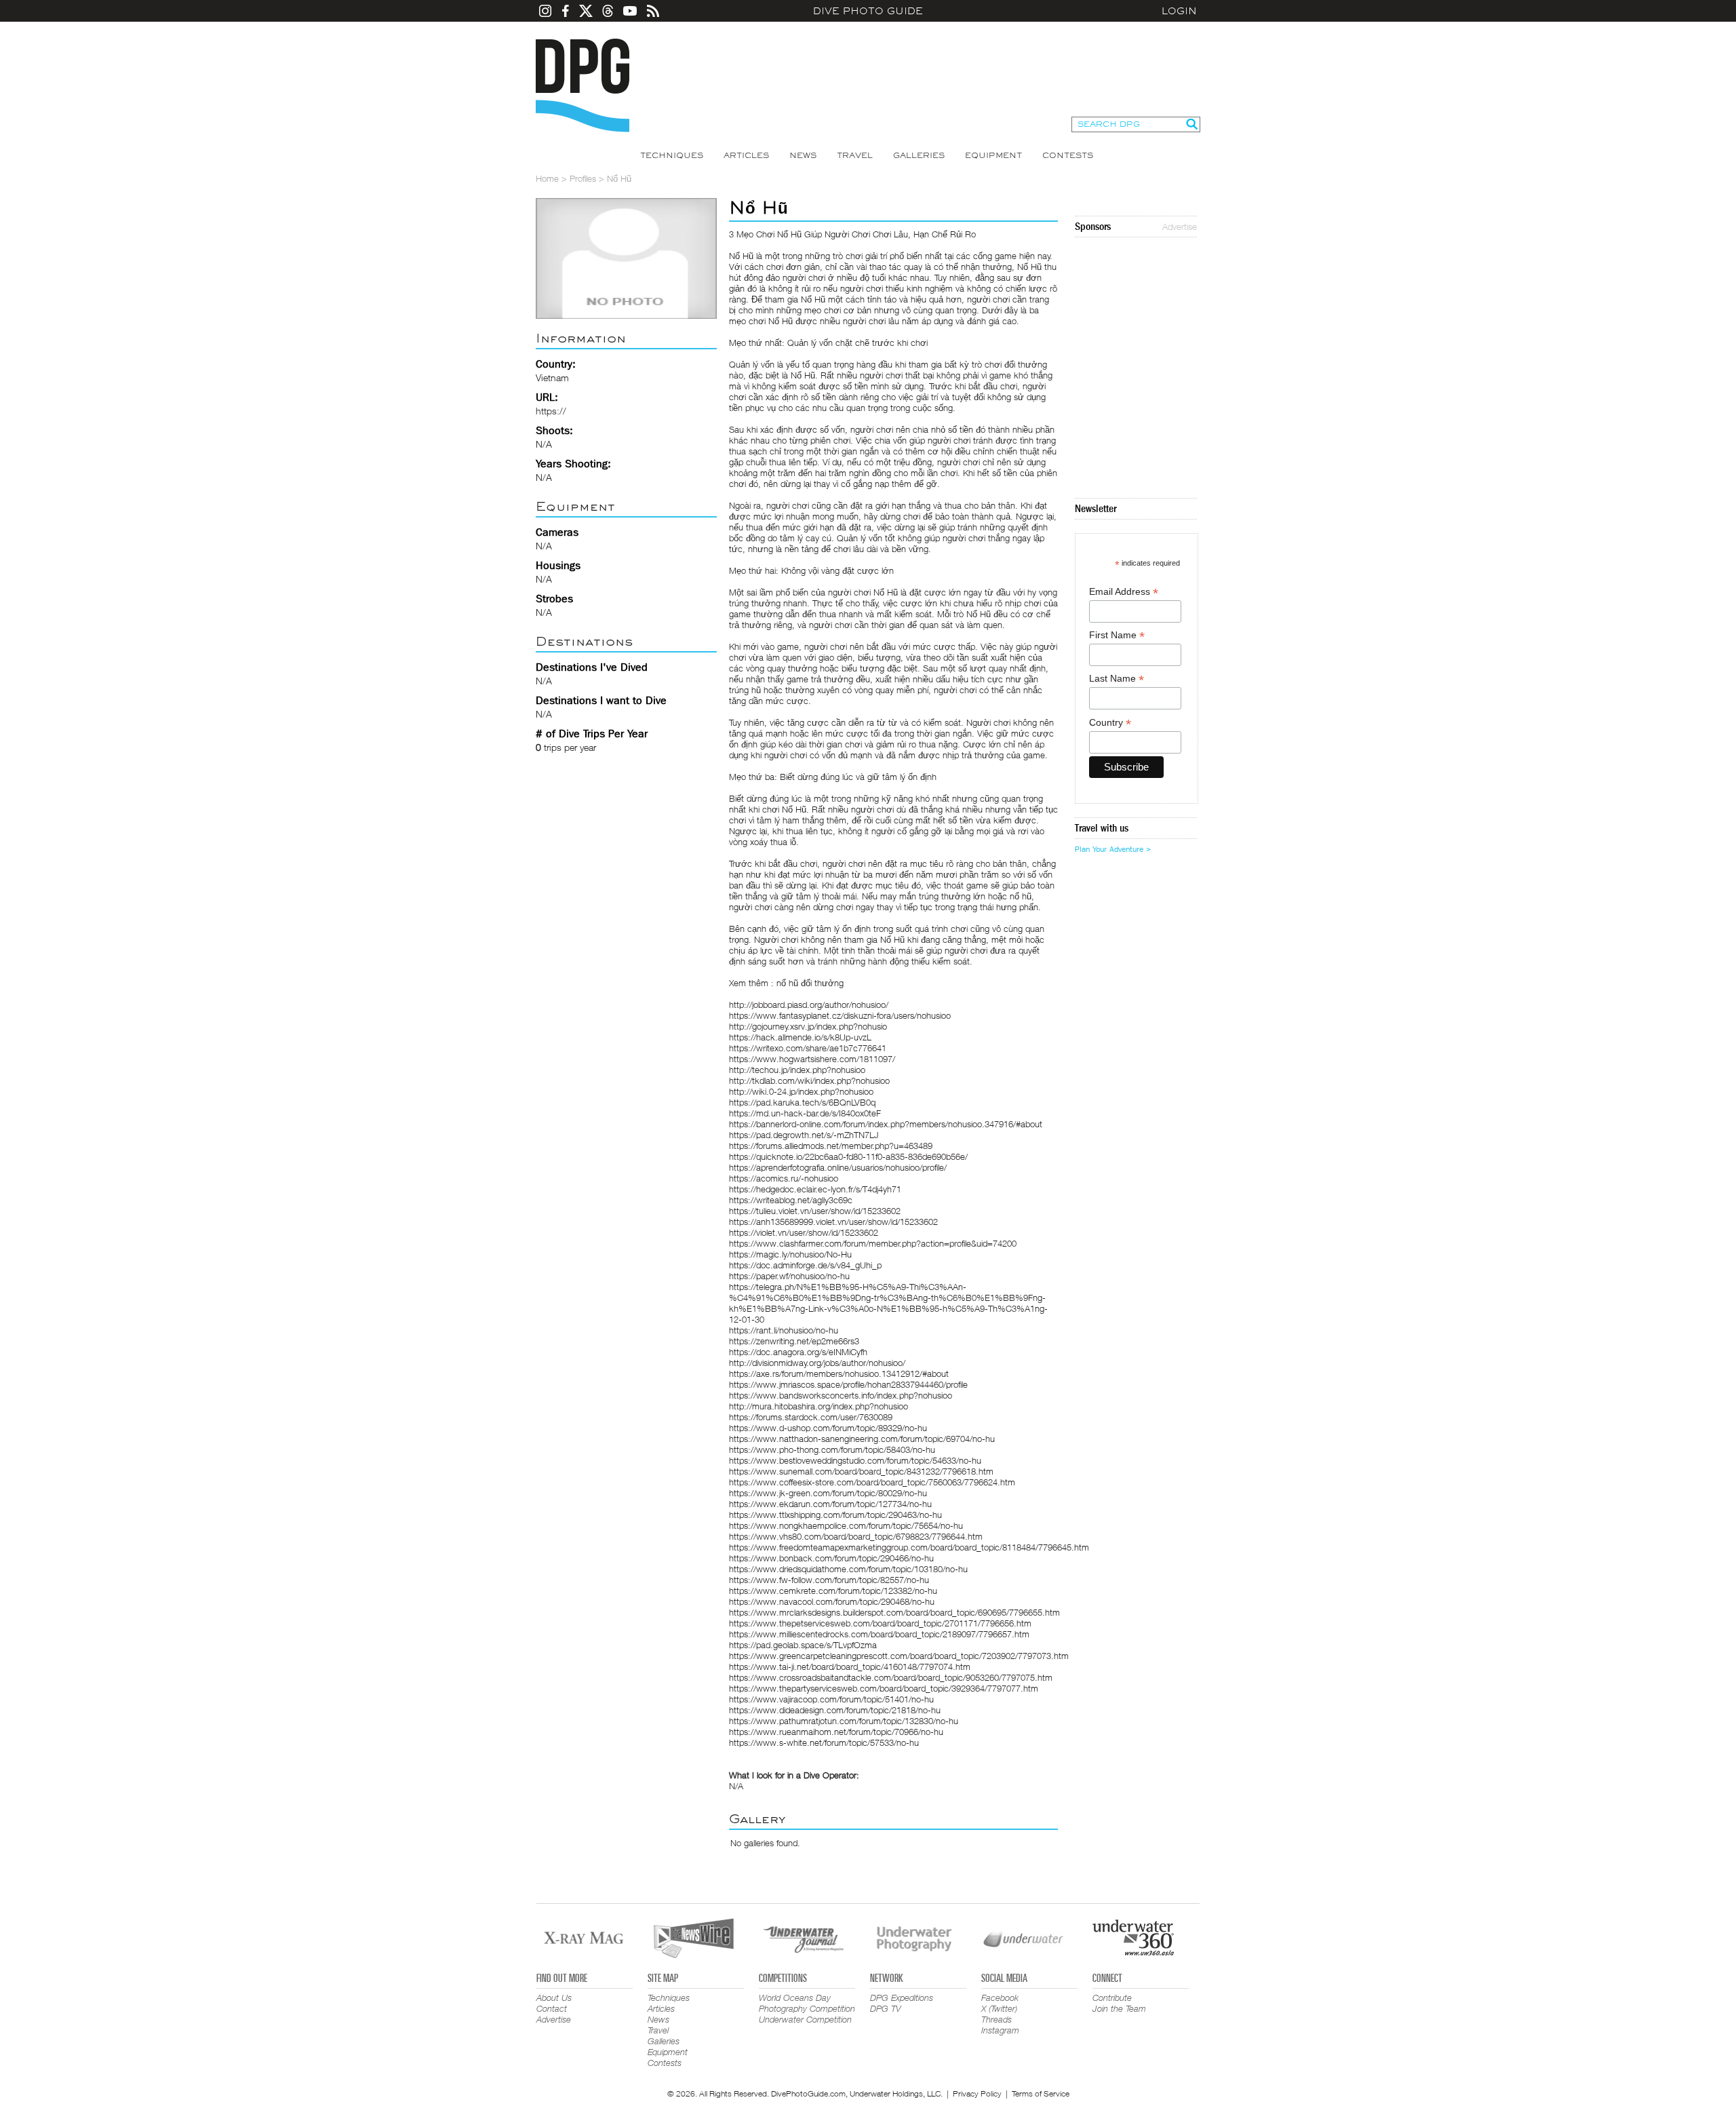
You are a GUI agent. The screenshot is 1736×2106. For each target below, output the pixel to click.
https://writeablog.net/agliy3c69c (791, 1200)
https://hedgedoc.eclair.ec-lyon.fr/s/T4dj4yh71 (815, 1189)
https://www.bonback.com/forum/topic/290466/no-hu (831, 1558)
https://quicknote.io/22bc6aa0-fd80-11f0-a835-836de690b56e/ (848, 1156)
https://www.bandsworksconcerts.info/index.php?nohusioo (841, 1395)
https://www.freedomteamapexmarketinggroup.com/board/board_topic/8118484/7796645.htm (909, 1547)
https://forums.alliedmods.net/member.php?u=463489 (831, 1146)
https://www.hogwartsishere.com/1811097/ (812, 1059)
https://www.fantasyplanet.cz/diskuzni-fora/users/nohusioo (840, 1015)
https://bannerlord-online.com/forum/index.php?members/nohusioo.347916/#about (886, 1124)
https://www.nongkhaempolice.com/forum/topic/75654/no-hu (846, 1525)
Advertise (1180, 227)
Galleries (919, 155)
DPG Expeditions (902, 1997)
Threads (997, 2019)
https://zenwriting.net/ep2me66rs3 (794, 1341)
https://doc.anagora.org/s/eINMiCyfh (798, 1352)
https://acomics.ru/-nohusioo (784, 1178)
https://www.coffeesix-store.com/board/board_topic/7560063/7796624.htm (872, 1482)
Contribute (1112, 1997)
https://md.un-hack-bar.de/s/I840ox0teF (805, 1113)
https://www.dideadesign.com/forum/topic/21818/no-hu (835, 1710)
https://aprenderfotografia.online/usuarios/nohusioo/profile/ (838, 1167)
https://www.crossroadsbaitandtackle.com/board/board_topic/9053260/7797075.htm (891, 1677)
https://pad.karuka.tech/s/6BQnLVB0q (802, 1102)
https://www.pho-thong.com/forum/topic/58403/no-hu (832, 1449)
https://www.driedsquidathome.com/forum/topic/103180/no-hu (848, 1569)
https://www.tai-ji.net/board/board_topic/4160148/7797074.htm (850, 1666)
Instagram (1000, 2030)
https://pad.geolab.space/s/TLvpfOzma (803, 1645)
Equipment (993, 155)
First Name (1117, 635)
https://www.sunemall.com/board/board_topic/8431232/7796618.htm (861, 1471)
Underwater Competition (805, 2019)
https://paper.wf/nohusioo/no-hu (789, 1276)
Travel (855, 155)
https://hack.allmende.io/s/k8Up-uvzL (800, 1037)
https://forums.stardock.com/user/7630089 (811, 1417)
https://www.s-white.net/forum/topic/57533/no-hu (824, 1742)
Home (547, 178)
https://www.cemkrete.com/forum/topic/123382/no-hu (833, 1591)
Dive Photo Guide (868, 11)
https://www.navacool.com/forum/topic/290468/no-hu (832, 1601)
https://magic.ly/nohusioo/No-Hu (790, 1254)
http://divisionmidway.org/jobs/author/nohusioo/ (817, 1363)
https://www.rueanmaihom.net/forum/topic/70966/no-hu (836, 1732)
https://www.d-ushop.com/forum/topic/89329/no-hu (828, 1428)
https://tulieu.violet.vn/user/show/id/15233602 (815, 1211)
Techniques (672, 155)
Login (1179, 11)
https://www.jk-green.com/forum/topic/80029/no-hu (828, 1493)
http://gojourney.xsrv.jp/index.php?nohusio (808, 1026)
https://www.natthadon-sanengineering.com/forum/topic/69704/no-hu (862, 1439)
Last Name (1117, 679)
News (803, 155)
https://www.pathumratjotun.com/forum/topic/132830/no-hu (844, 1721)
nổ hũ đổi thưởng (810, 983)
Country (1110, 723)
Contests (1068, 155)
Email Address (1124, 592)
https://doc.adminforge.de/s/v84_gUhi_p (805, 1265)
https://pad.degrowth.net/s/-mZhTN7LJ (804, 1135)
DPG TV (886, 2008)
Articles (746, 155)
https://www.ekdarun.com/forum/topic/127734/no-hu (830, 1504)
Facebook (1000, 1997)
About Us (554, 1997)
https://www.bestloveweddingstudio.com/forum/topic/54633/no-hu (855, 1460)
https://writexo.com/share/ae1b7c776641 (808, 1048)
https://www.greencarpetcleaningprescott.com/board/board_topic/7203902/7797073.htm (899, 1656)
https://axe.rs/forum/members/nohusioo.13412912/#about (839, 1373)
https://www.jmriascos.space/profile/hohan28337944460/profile (848, 1384)
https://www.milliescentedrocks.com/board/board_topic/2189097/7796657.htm (879, 1634)
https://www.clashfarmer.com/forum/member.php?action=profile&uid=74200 (873, 1243)
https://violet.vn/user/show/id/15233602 (804, 1232)
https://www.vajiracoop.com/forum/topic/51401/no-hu (831, 1699)
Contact (552, 2008)
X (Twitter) (999, 2008)
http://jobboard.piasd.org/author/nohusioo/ (809, 1005)
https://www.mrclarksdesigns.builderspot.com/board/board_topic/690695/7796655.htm (894, 1612)
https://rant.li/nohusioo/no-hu (784, 1330)
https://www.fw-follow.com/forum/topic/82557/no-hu (829, 1580)
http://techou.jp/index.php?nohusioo (797, 1070)
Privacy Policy (977, 2093)
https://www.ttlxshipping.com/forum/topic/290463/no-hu (835, 1515)
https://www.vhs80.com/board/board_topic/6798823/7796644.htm (856, 1536)
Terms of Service (1041, 2093)
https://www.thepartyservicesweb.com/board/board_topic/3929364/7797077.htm (884, 1688)
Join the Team (1119, 2008)
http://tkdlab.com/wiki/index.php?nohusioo (809, 1080)
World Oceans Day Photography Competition (807, 2003)
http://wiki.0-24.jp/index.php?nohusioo (801, 1091)
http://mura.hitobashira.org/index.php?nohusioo (818, 1406)
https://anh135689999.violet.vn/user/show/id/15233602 (833, 1222)
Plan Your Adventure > (1113, 849)
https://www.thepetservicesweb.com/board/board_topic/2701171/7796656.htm (880, 1623)
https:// (551, 411)
